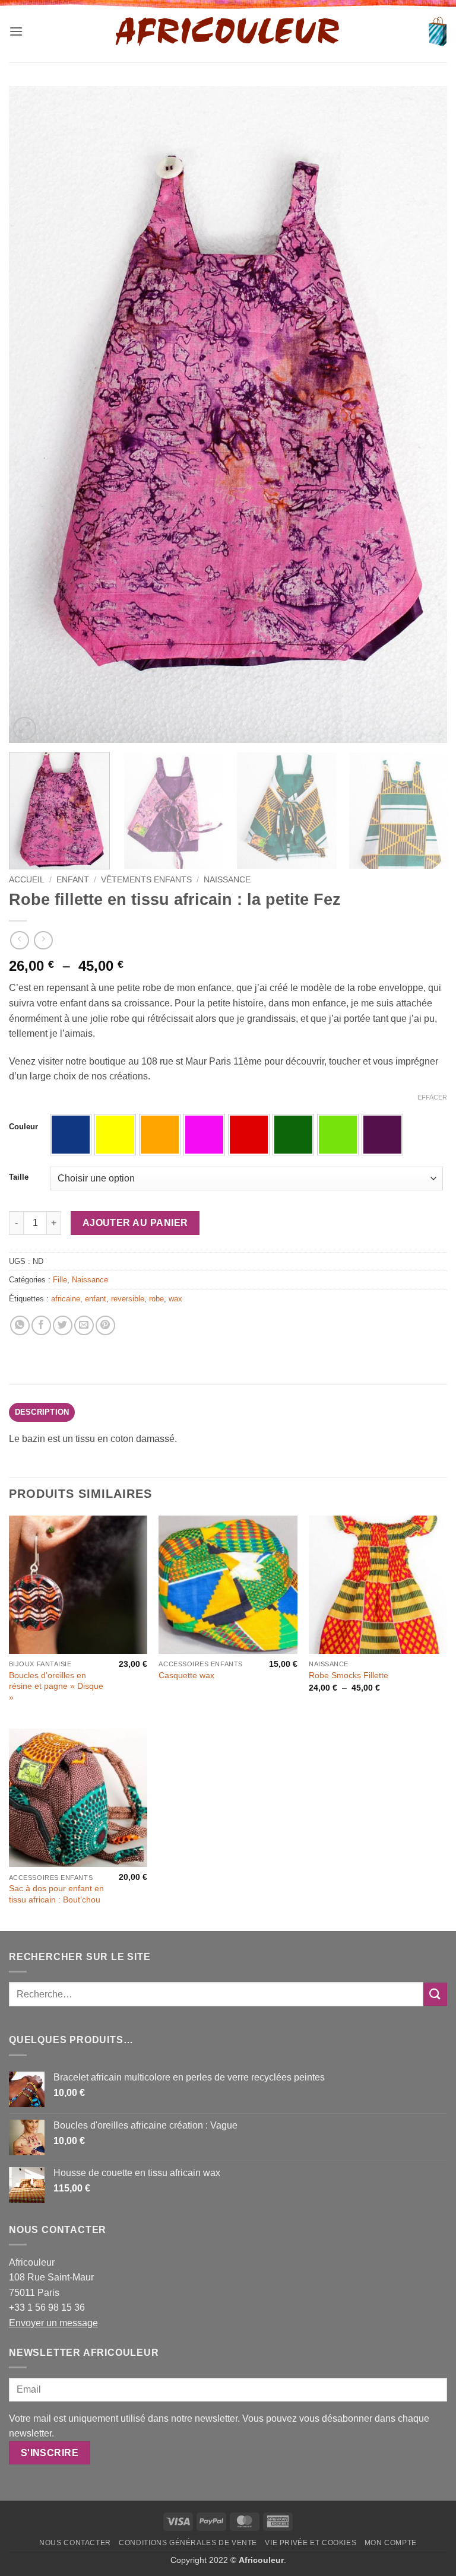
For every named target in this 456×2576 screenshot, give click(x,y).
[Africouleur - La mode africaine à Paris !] (228, 31)
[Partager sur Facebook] (41, 1325)
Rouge (249, 1135)
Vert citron (338, 1135)
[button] (16, 31)
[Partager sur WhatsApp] (20, 1325)
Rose (204, 1135)
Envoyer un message (53, 2323)
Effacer (432, 1097)
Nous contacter (75, 2543)
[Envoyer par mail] (84, 1325)
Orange (160, 1135)
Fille (60, 1280)
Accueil (27, 880)
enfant (96, 1299)
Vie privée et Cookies (311, 2543)
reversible (128, 1299)
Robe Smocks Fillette (349, 1675)
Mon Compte (391, 2543)
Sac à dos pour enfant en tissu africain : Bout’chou (56, 1894)
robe (156, 1299)
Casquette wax (186, 1675)
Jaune (115, 1135)
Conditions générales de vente (188, 2543)
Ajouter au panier (135, 1223)
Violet (382, 1135)
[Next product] (19, 940)
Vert (293, 1135)
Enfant (73, 880)
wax (175, 1299)
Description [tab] (42, 1412)
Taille (19, 1177)
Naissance (227, 880)
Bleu (71, 1135)
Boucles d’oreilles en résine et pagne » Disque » (56, 1686)
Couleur (23, 1127)
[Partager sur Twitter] (63, 1325)
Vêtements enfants (146, 880)
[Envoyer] (435, 1994)
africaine (66, 1299)
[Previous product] (43, 940)
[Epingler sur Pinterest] (105, 1325)
